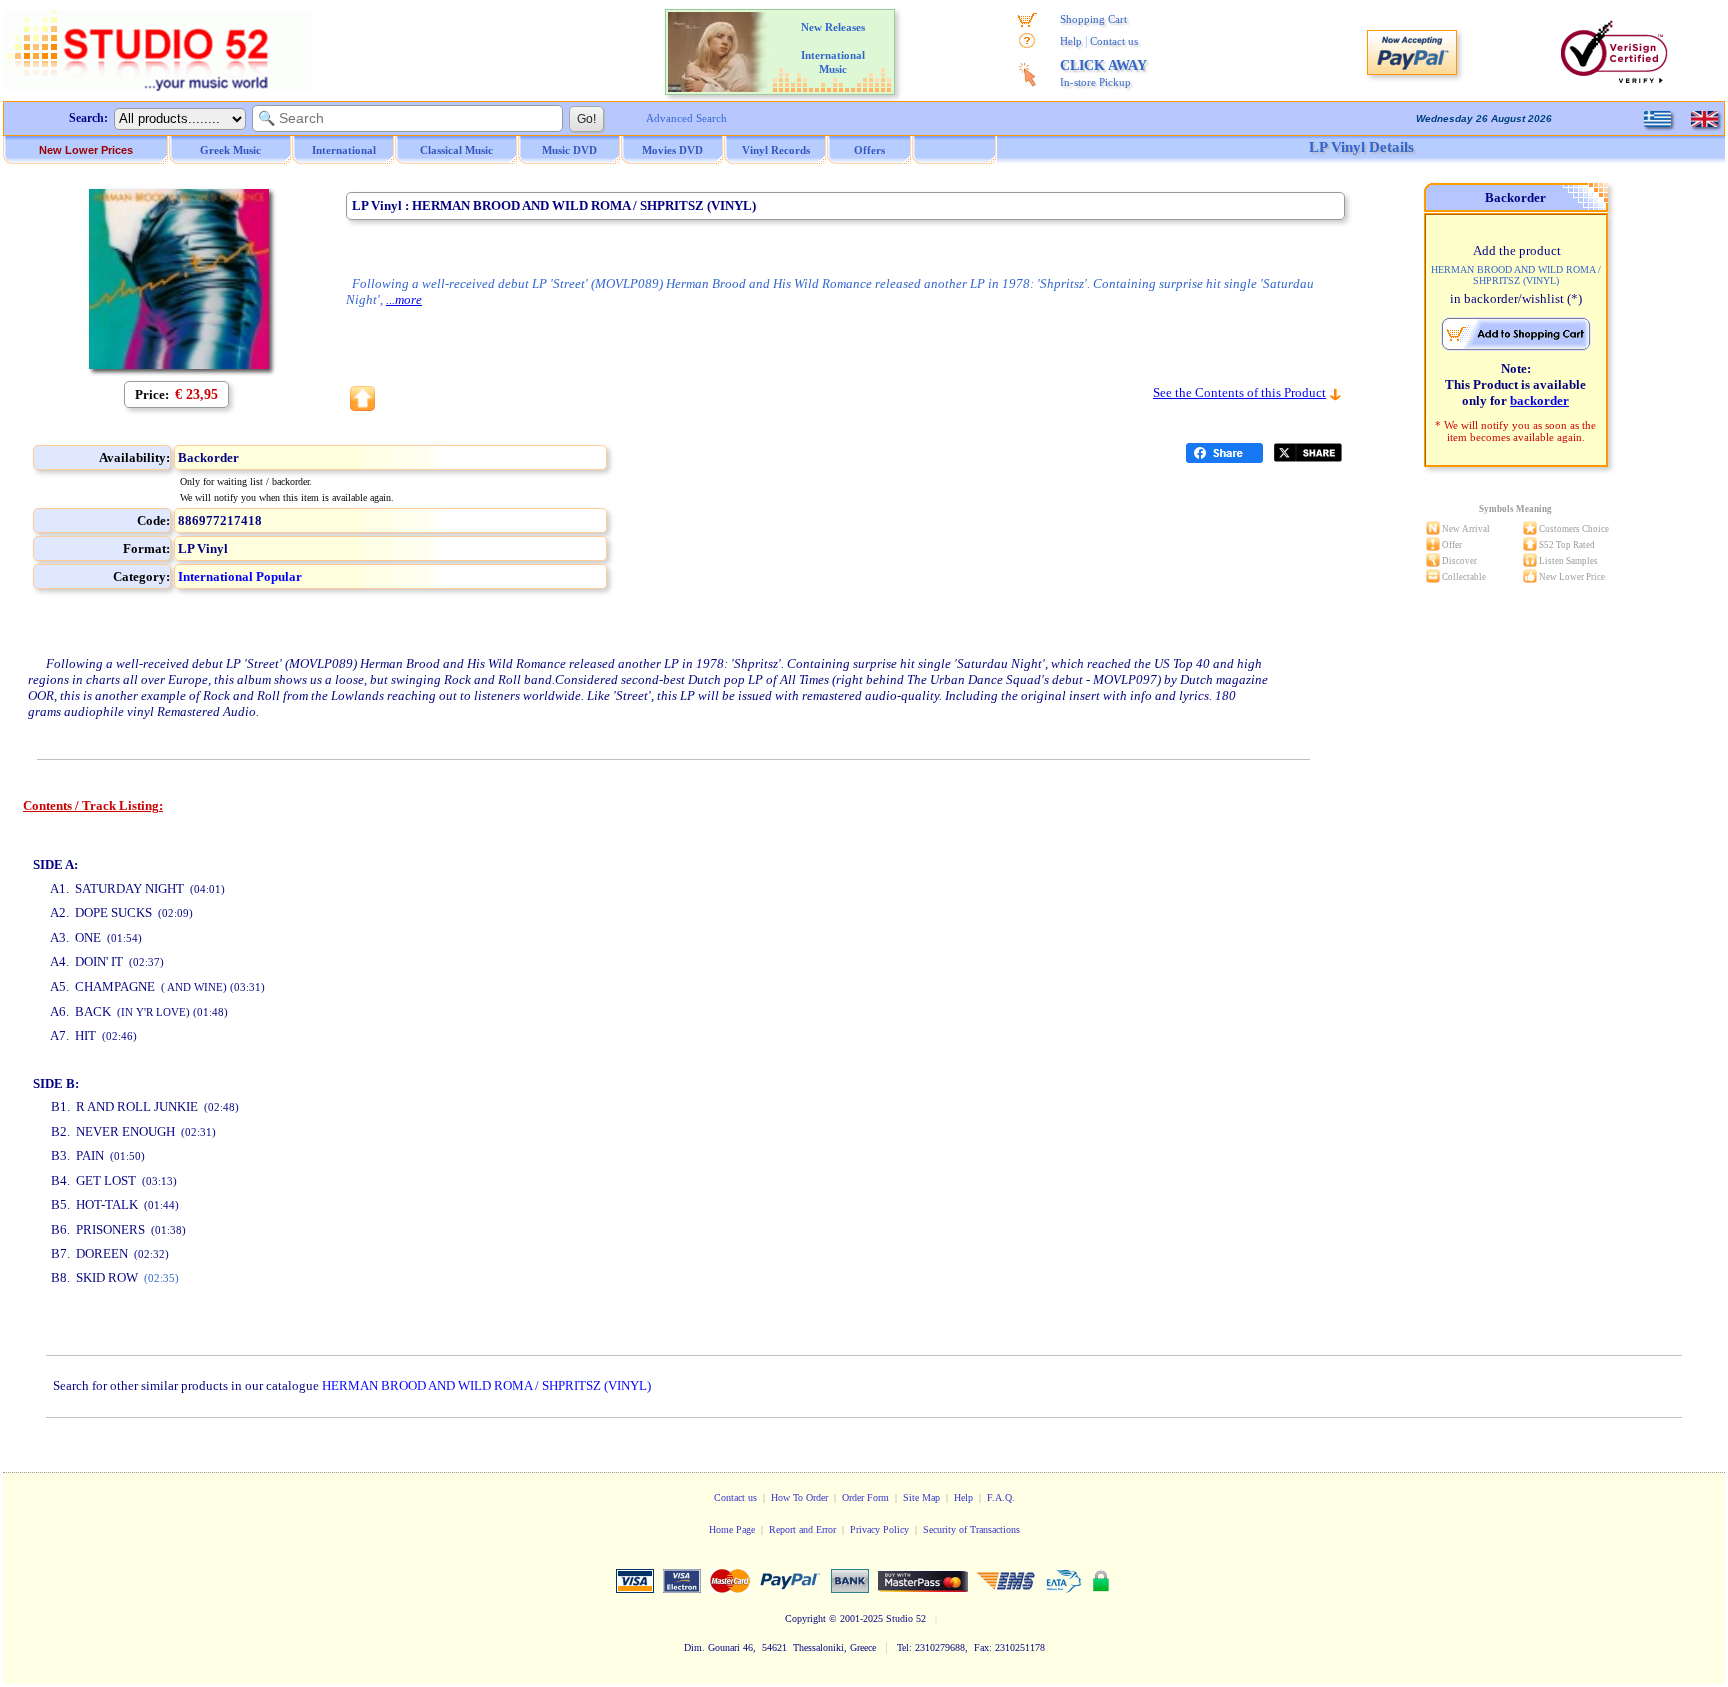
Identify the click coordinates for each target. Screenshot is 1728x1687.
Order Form (865, 1497)
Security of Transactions (971, 1529)
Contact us (1114, 41)
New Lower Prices (86, 150)
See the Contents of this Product (1239, 392)
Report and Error (802, 1529)
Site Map (921, 1497)
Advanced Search (686, 118)
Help (1071, 41)
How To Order (799, 1497)
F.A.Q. (1001, 1497)
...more (404, 299)
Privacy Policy (879, 1529)
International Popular (240, 576)
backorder (1539, 400)
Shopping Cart (1093, 19)
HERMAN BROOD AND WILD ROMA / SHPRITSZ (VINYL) (486, 1385)
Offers (869, 150)
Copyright (805, 1618)
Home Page (732, 1529)
